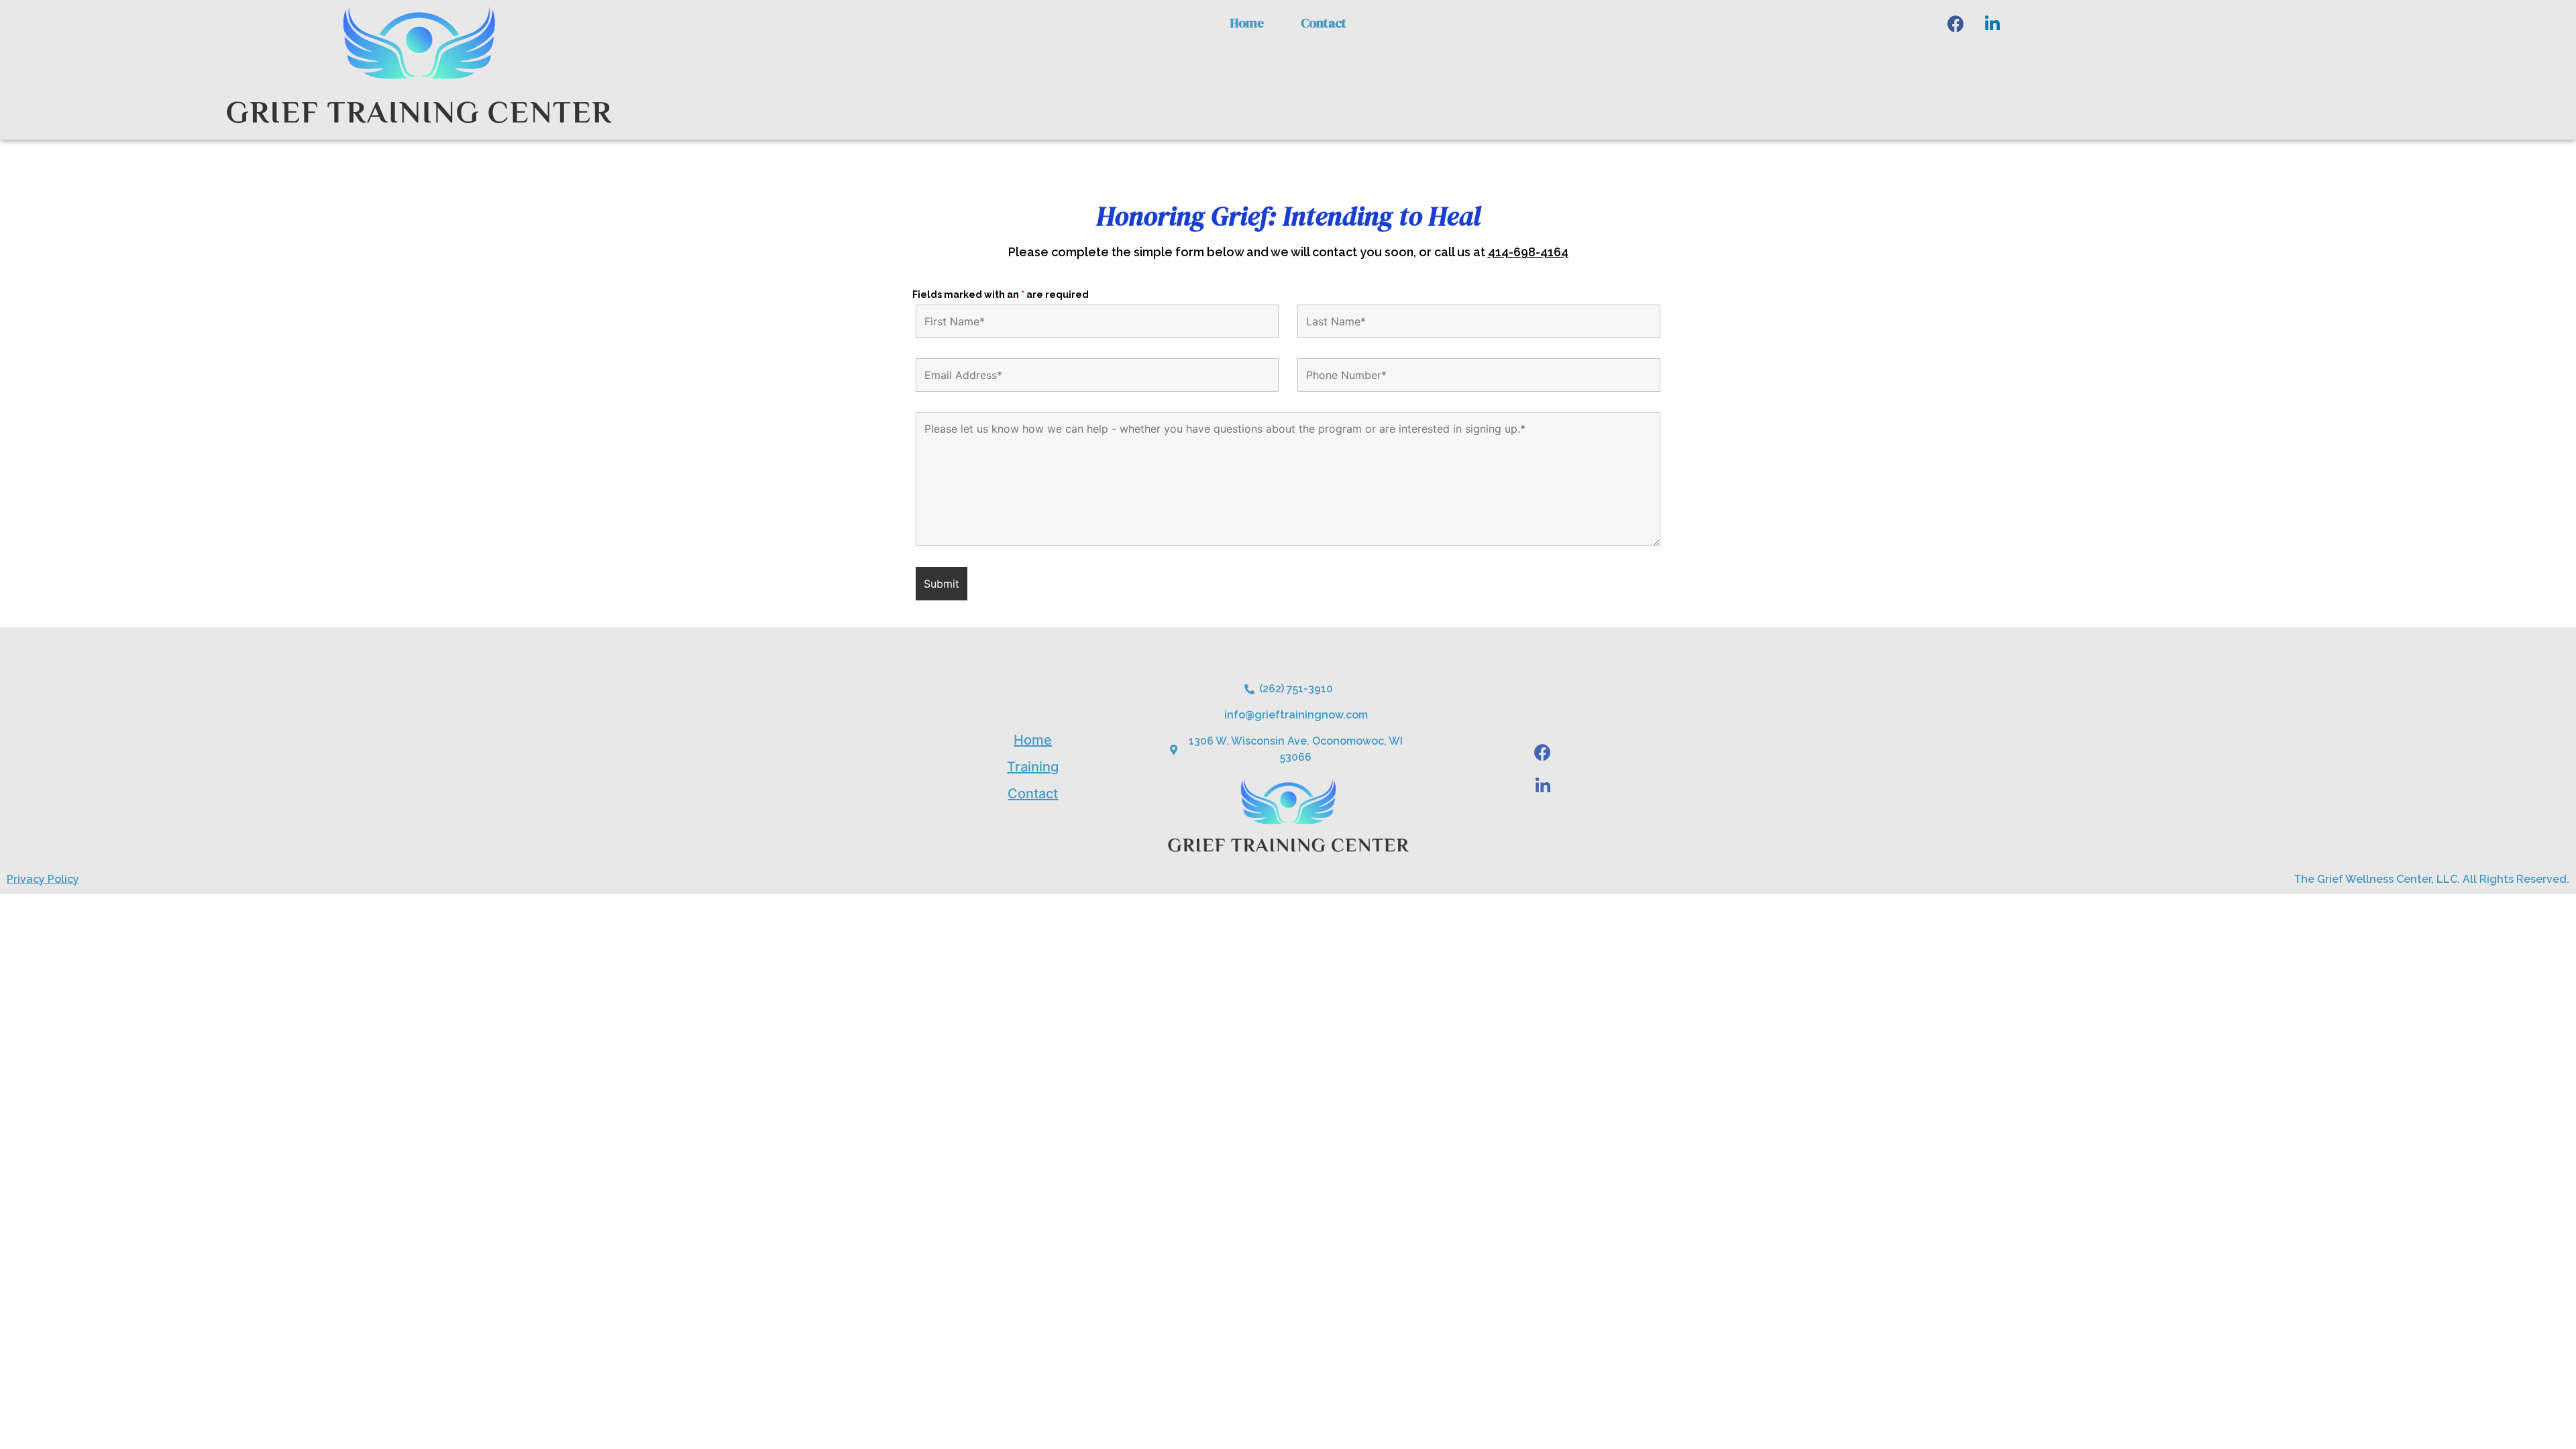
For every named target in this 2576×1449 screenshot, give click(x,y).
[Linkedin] (1992, 23)
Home (1247, 23)
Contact (1324, 23)
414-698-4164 (1528, 252)
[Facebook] (1955, 23)
